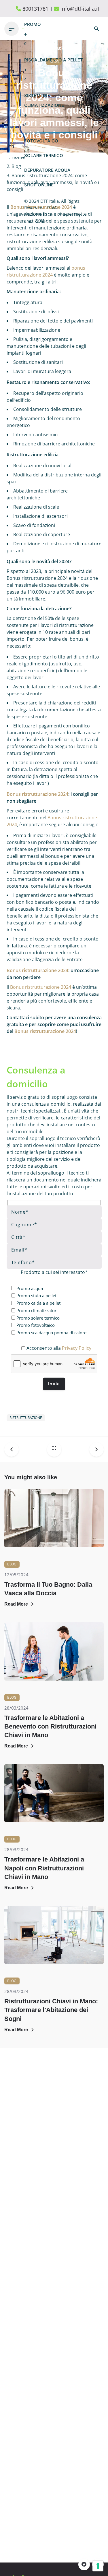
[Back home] (54, 1449)
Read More (16, 1604)
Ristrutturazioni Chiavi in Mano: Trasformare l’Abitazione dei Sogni (51, 2010)
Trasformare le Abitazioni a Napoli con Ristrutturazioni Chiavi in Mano (44, 1868)
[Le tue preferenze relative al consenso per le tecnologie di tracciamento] (98, 2566)
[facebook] (84, 2565)
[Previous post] (14, 1449)
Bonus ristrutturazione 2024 (37, 794)
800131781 (35, 9)
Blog (12, 1564)
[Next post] (94, 1449)
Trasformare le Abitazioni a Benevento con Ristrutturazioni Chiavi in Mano (50, 1726)
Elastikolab (35, 221)
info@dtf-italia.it (80, 9)
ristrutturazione (26, 1418)
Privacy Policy (77, 1348)
